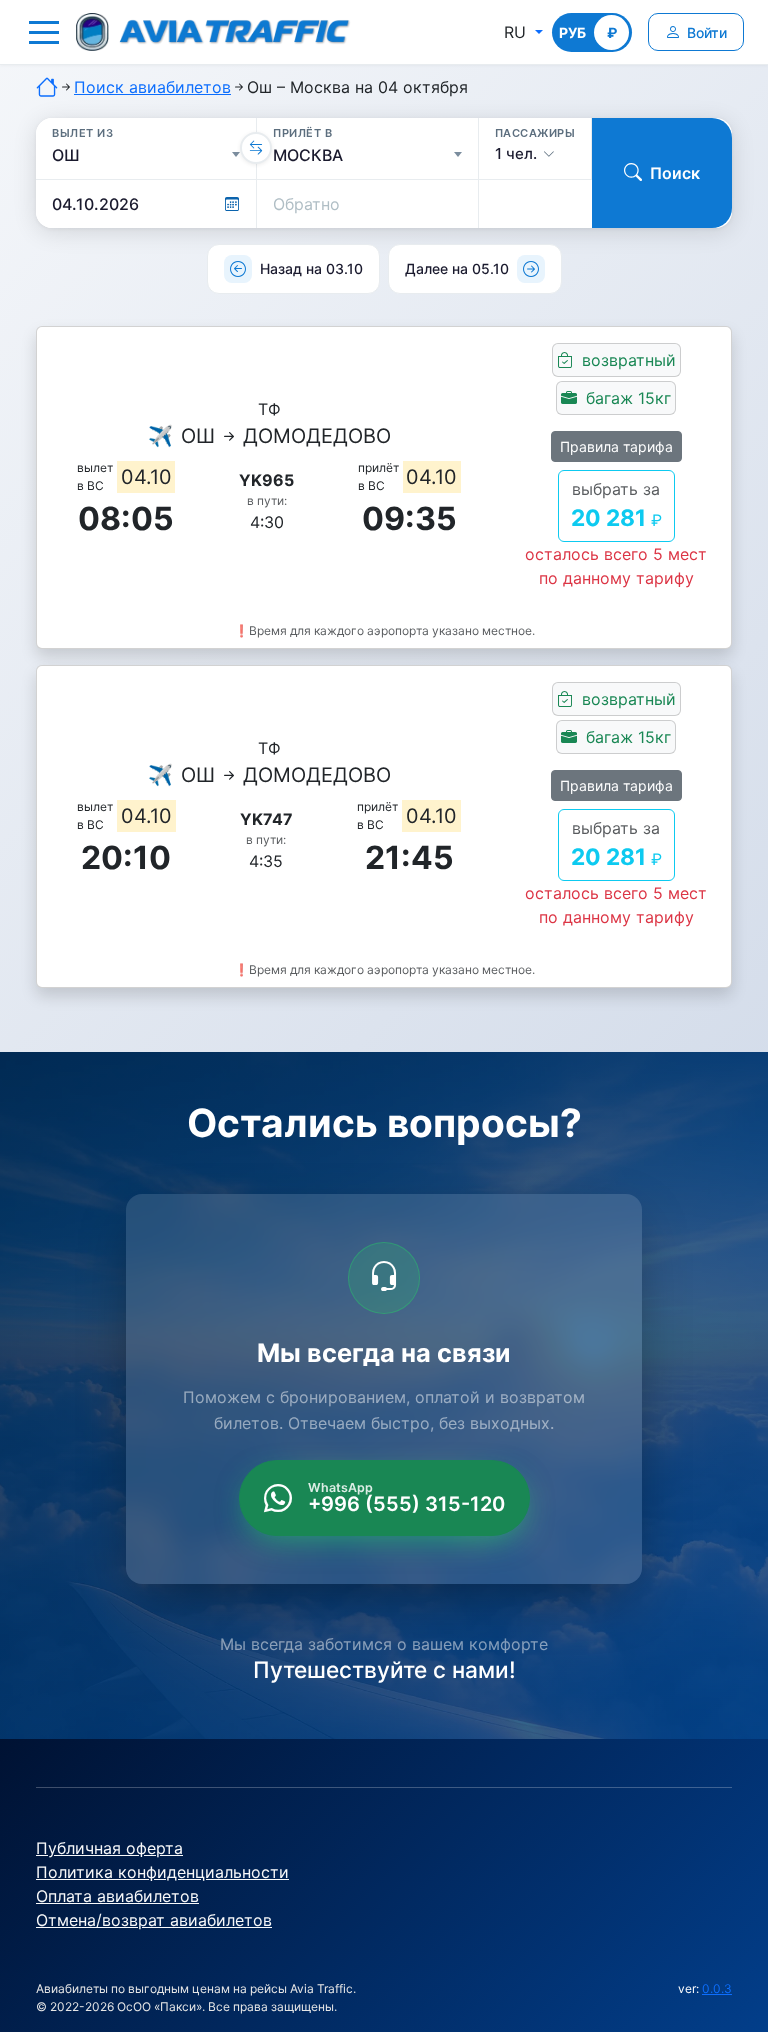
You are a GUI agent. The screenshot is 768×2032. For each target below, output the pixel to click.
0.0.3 (717, 1988)
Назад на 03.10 (311, 268)
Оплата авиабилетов (117, 1896)
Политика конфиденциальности (162, 1872)
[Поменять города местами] (256, 148)
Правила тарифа (616, 446)
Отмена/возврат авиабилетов (154, 1920)
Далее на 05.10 (457, 268)
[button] (44, 32)
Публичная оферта (109, 1848)
